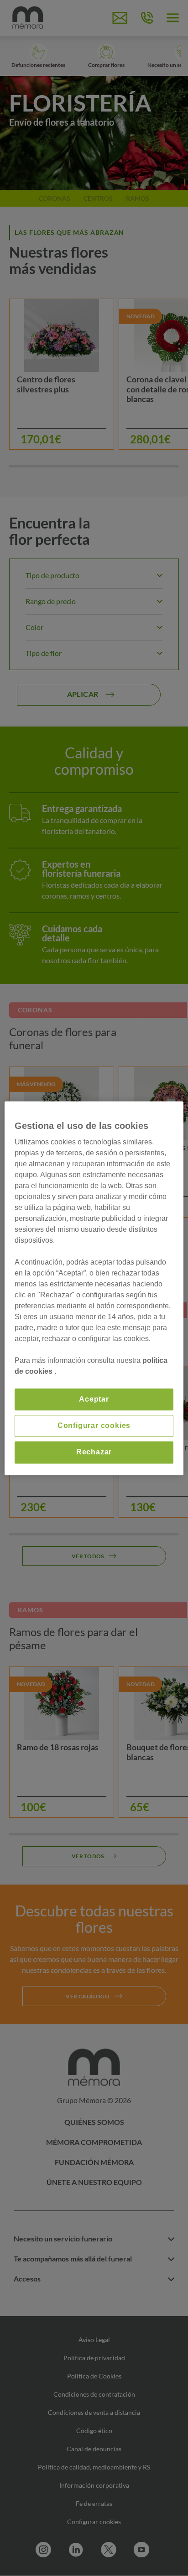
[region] (94, 1288)
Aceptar (94, 1399)
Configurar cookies (94, 1425)
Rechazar (94, 1452)
